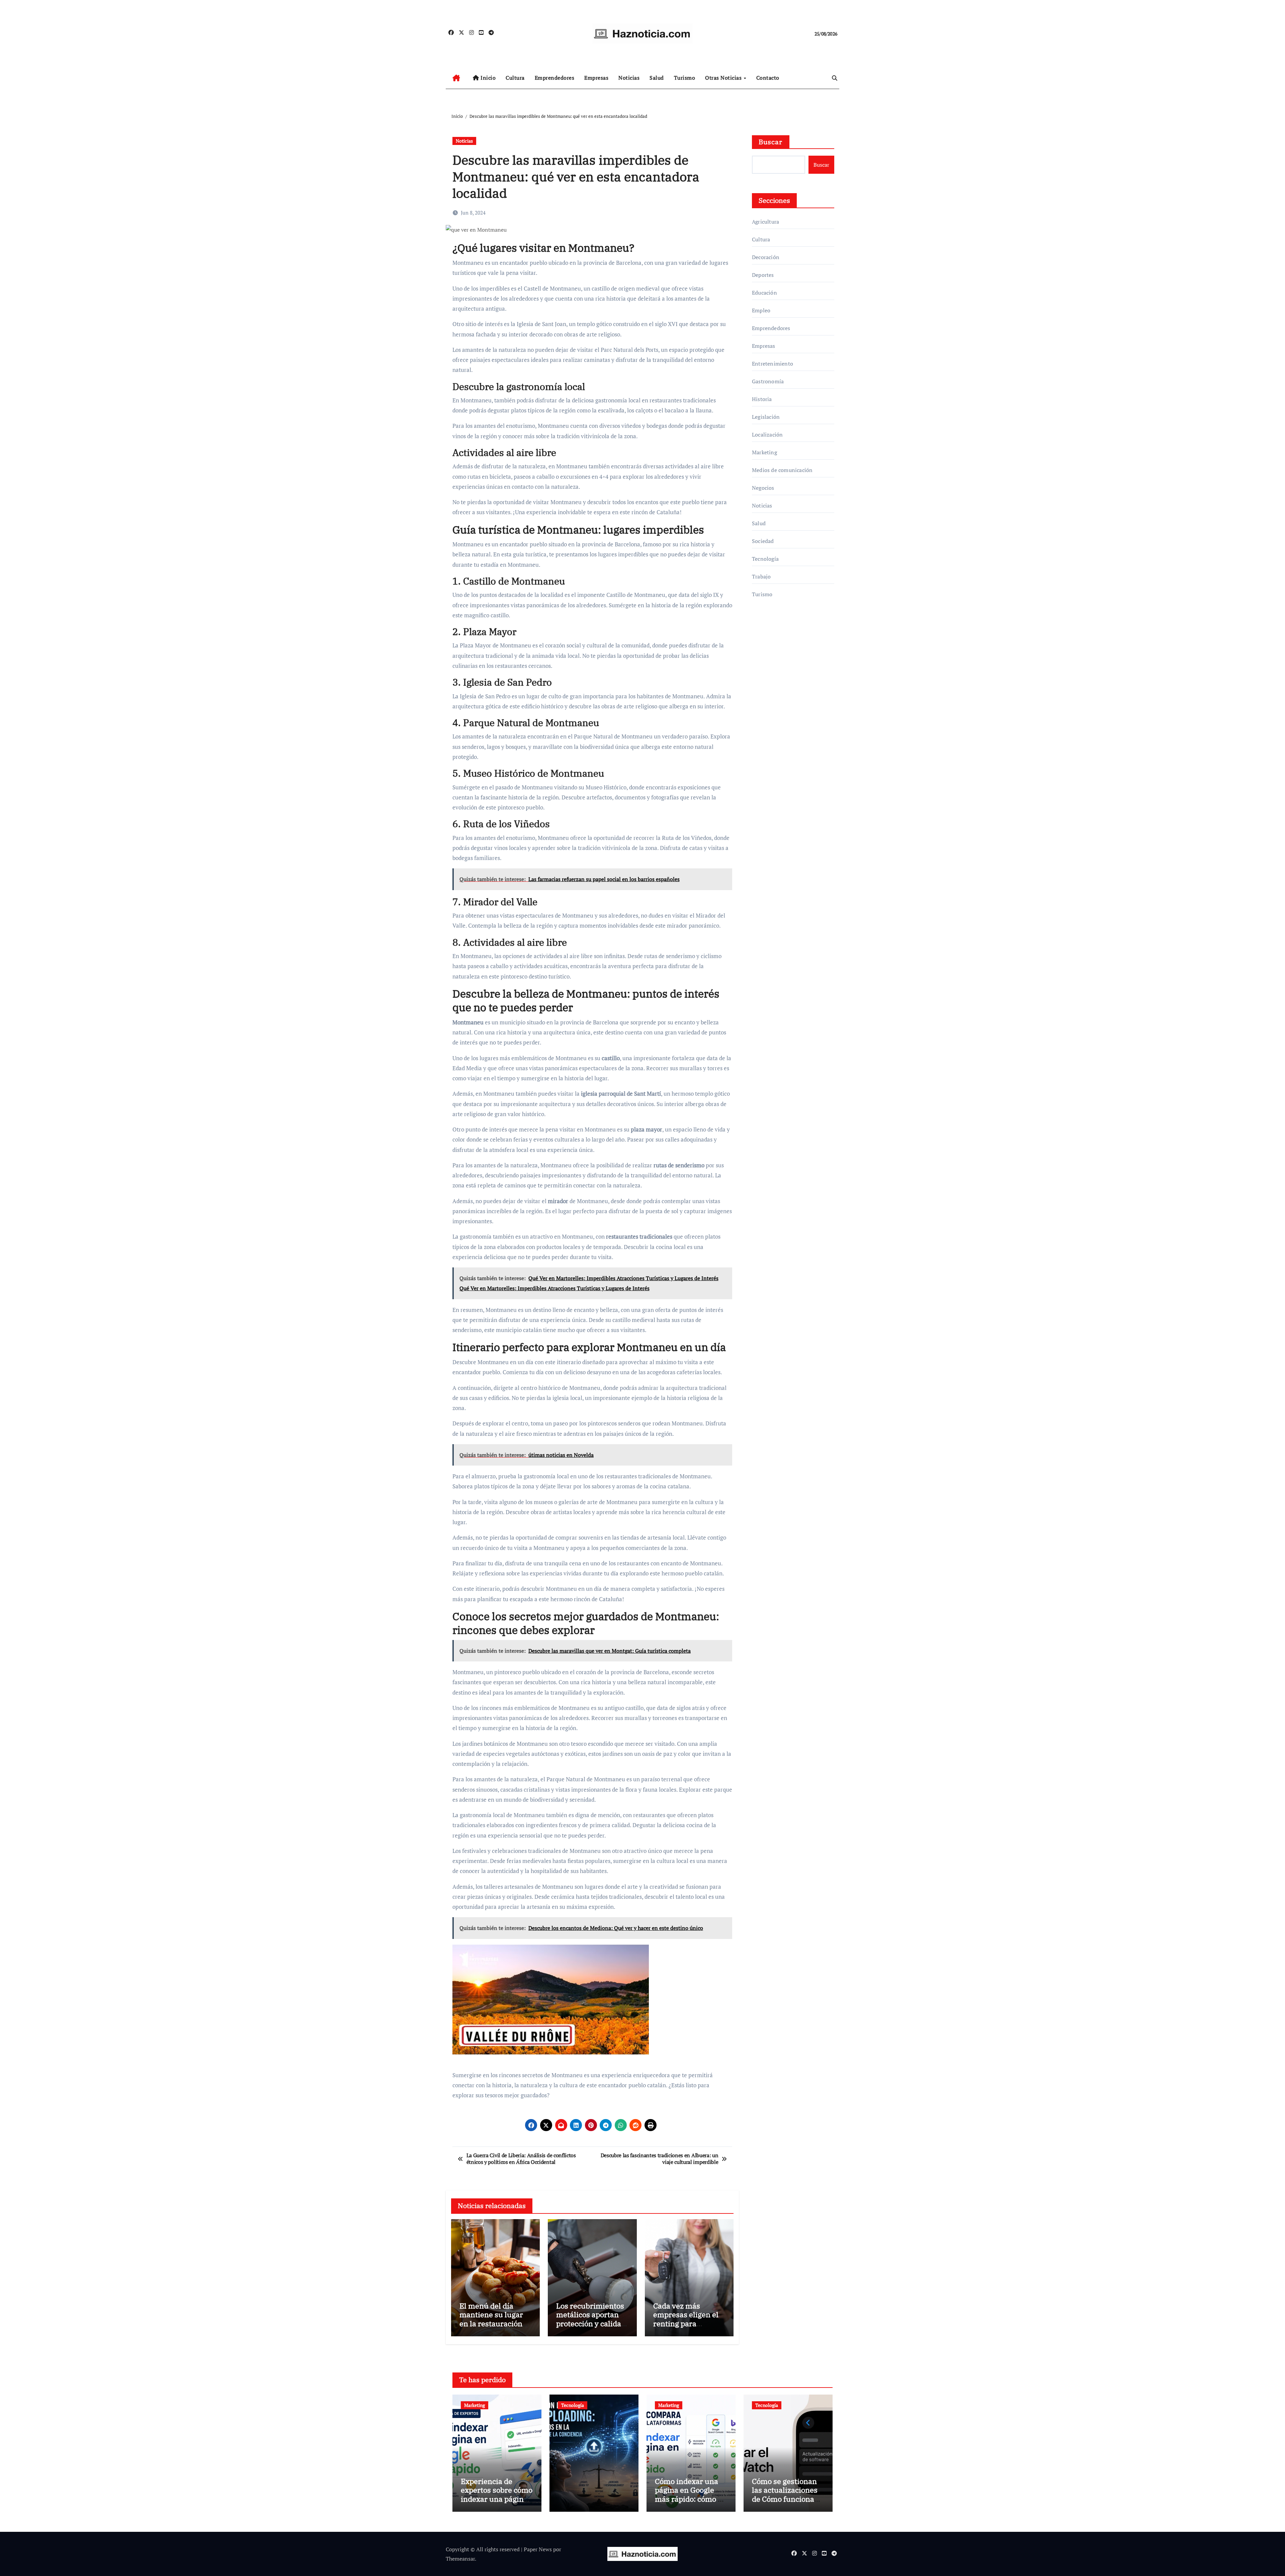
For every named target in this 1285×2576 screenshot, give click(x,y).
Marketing (764, 452)
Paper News (538, 2549)
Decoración (766, 257)
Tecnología (765, 559)
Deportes (763, 275)
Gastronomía (768, 381)
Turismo (685, 78)
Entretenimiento (773, 364)
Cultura (515, 78)
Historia (762, 399)
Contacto (768, 78)
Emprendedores (555, 78)
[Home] (456, 78)
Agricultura (765, 222)
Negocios (763, 488)
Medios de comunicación (782, 470)
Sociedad (763, 541)
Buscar (771, 142)
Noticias (629, 78)
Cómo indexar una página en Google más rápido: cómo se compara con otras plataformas (690, 2499)
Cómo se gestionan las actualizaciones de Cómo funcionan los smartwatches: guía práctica (785, 2499)
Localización (767, 435)
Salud (657, 78)
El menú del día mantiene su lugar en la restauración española (491, 2319)
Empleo (761, 310)
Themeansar (460, 2559)
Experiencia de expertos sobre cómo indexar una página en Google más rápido (497, 2499)
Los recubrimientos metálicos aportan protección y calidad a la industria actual (591, 2319)
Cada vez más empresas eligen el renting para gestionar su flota (686, 2319)
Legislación (766, 417)
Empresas (596, 78)
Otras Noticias (724, 78)
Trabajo (761, 576)
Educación (764, 293)
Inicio (488, 78)
